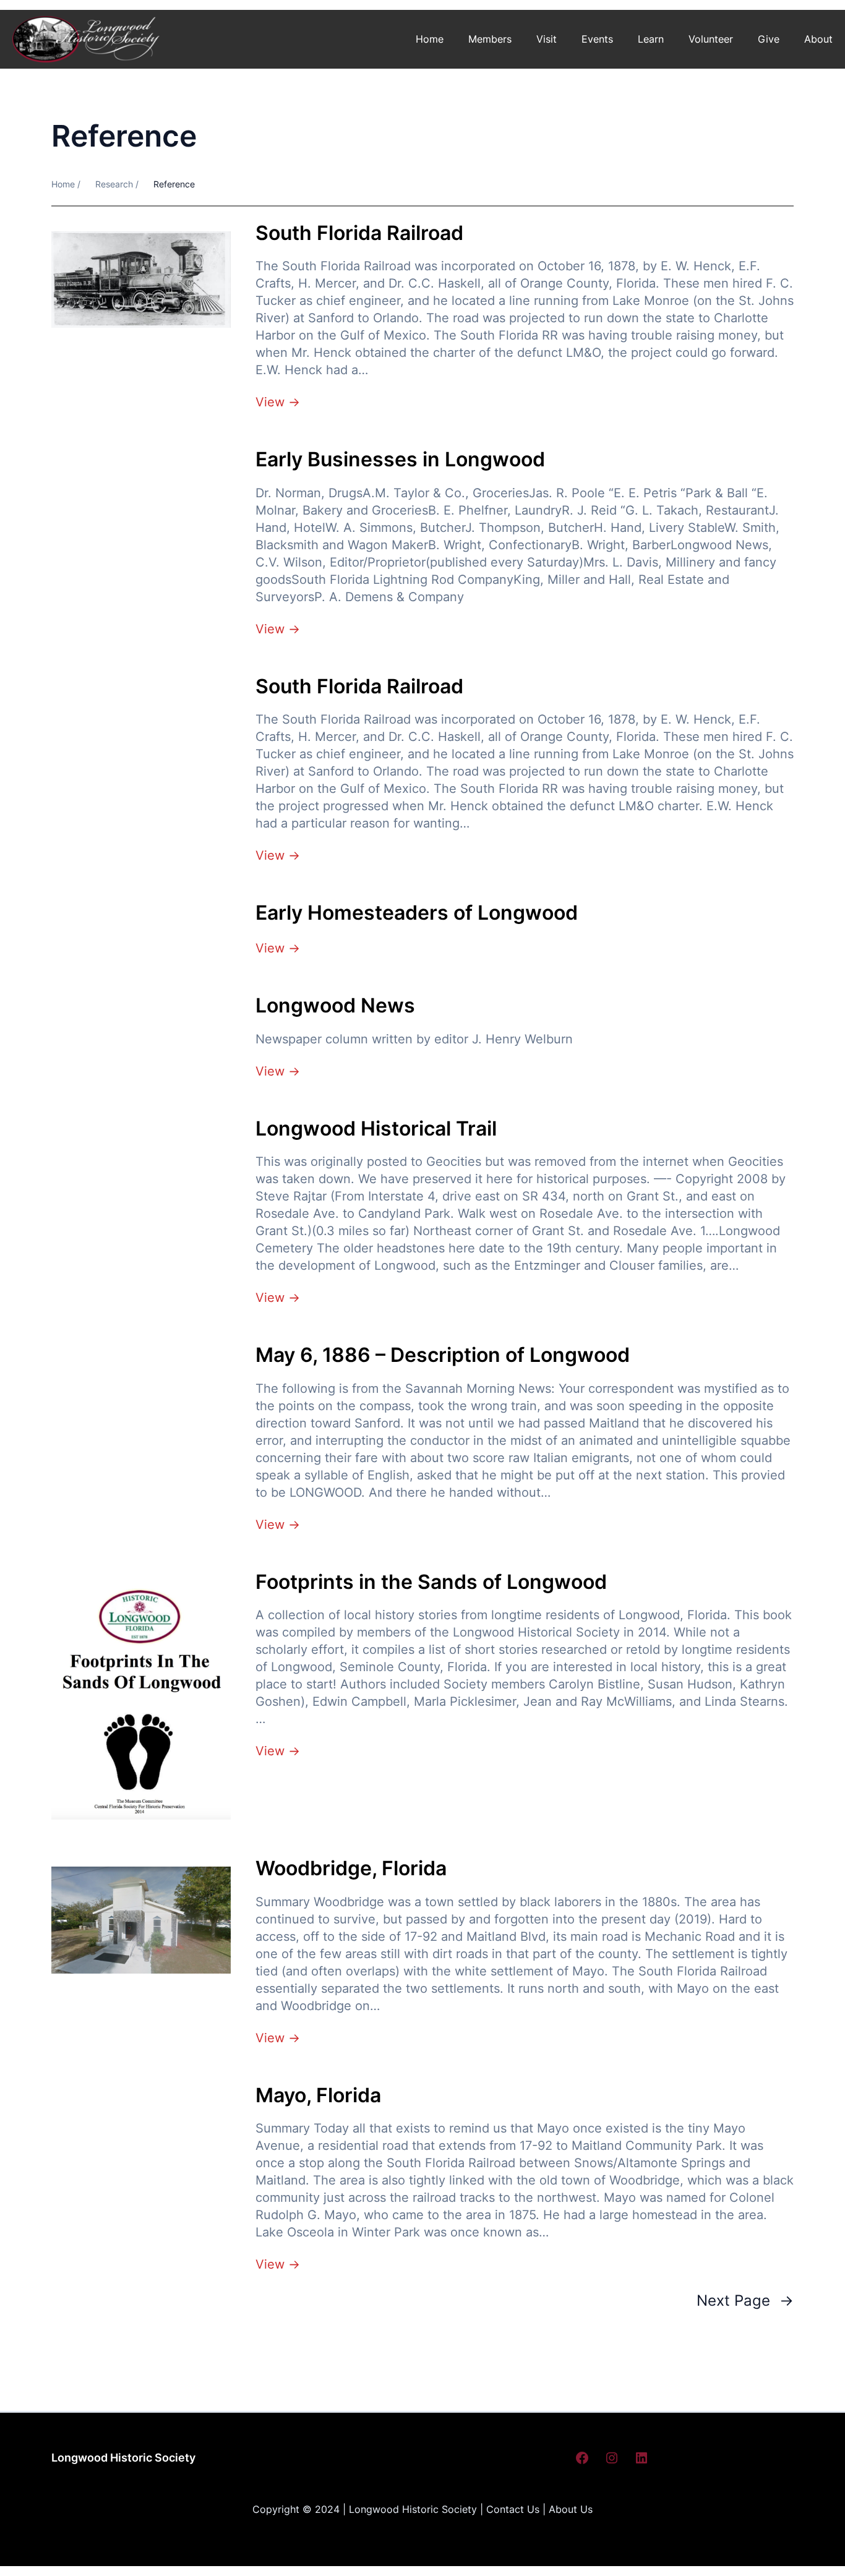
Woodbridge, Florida (351, 1868)
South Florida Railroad (359, 233)
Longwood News (335, 1006)
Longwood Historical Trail (376, 1129)
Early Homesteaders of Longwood (417, 913)
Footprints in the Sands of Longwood (431, 1582)
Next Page (745, 2300)
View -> (278, 402)
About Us (571, 2509)
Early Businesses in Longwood (400, 460)
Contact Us (513, 2509)
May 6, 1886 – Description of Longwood (443, 1355)
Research (114, 184)
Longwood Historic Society (123, 2458)
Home (430, 39)
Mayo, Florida (318, 2095)
